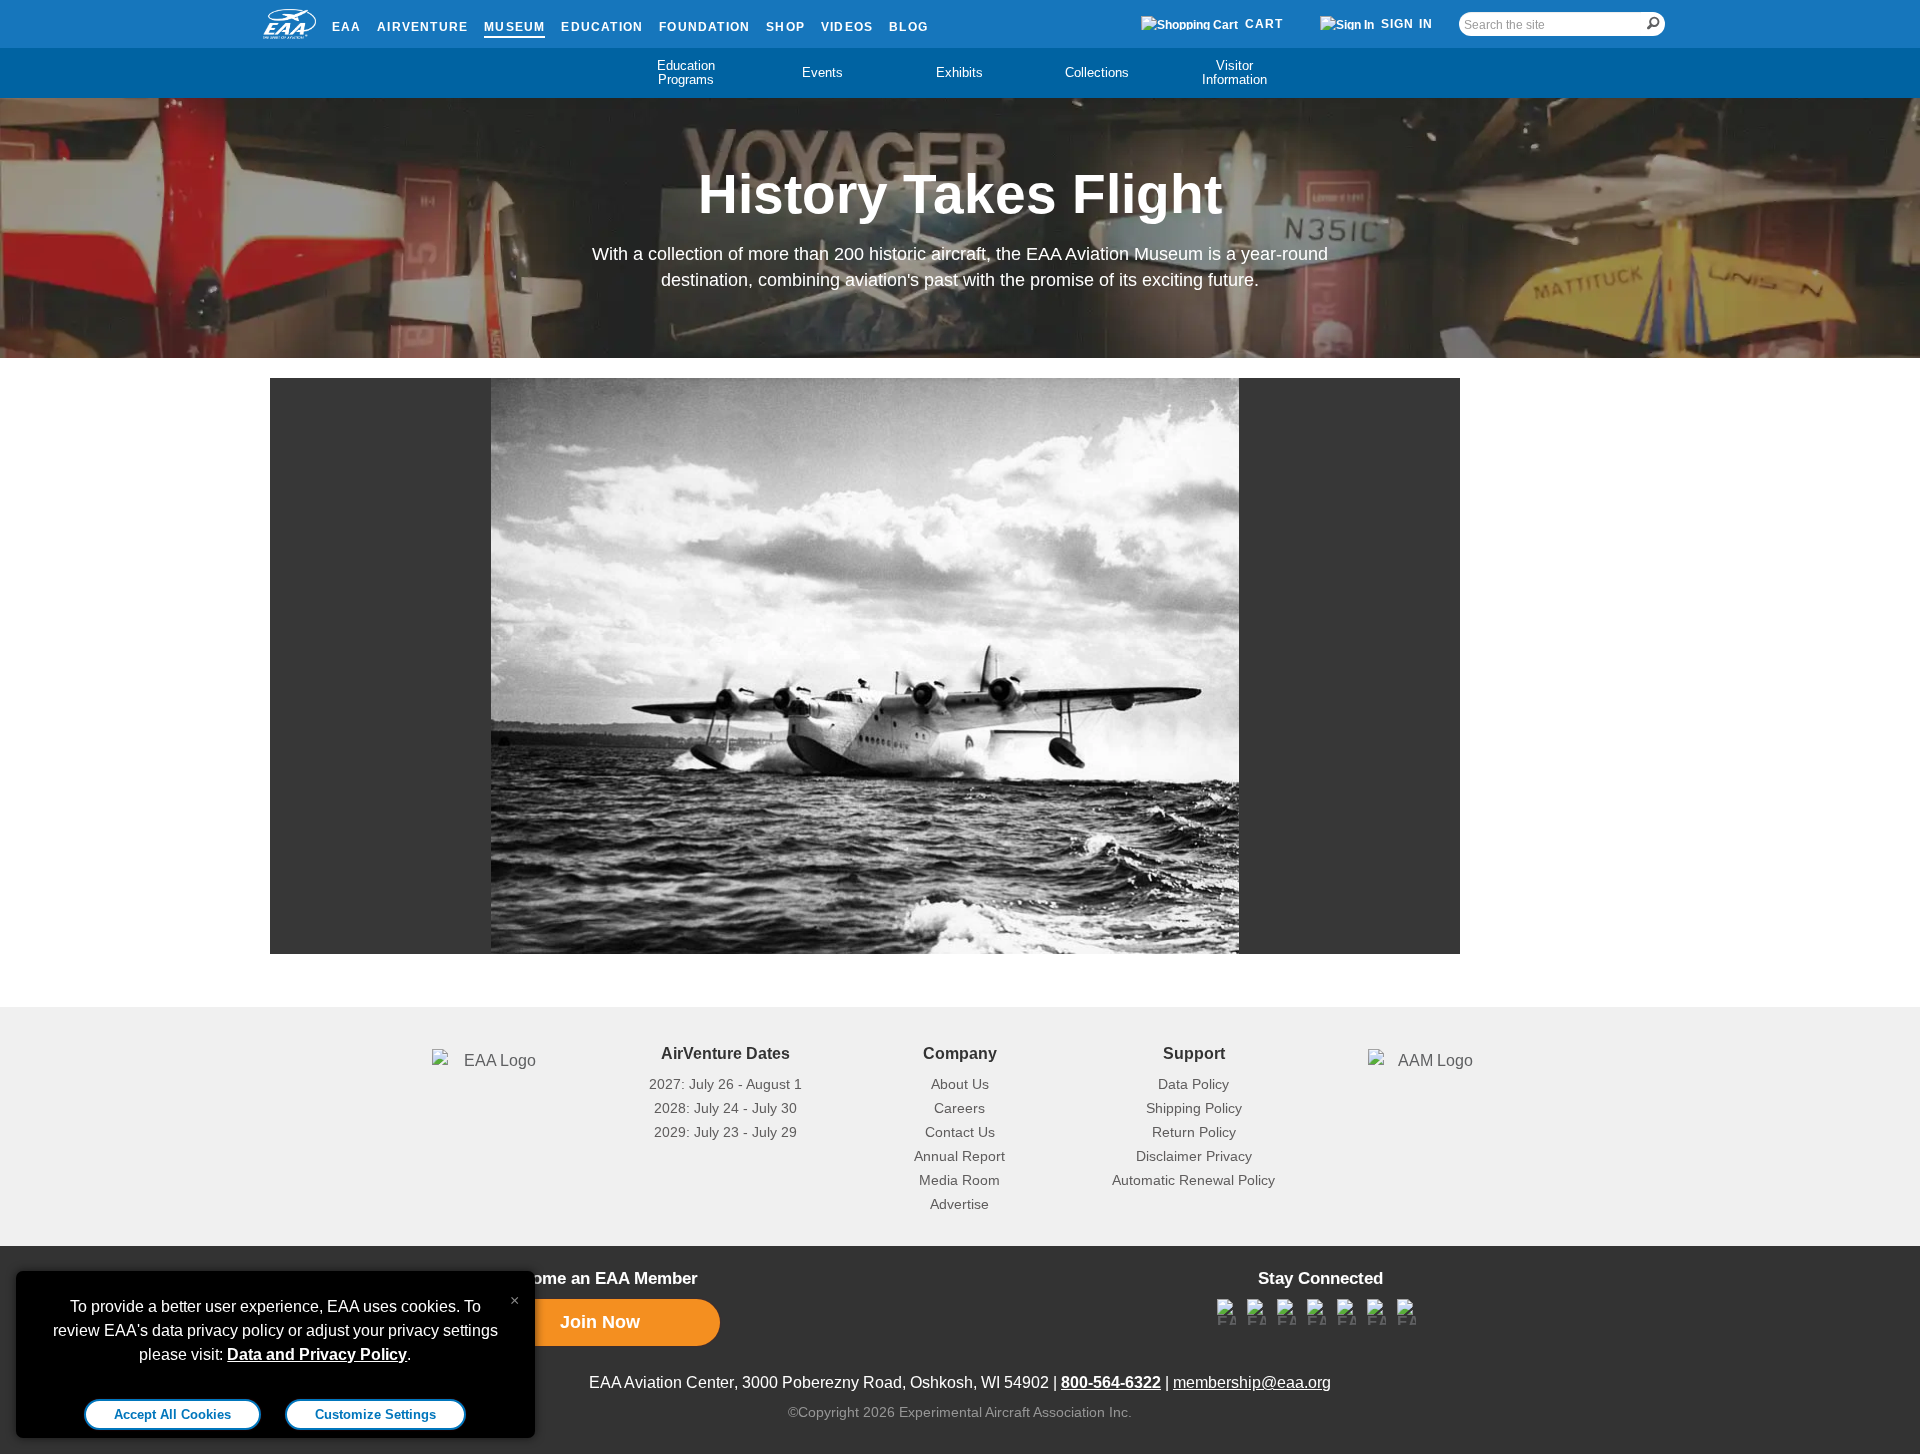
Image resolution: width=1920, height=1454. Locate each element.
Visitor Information (1234, 72)
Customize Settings (375, 1414)
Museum (514, 27)
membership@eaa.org (1252, 1382)
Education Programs (686, 72)
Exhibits (959, 72)
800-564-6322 (1111, 1382)
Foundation (704, 27)
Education (602, 27)
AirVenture (422, 27)
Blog (908, 27)
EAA (347, 27)
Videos (847, 27)
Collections (1097, 72)
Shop (785, 27)
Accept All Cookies (172, 1414)
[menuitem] (685, 73)
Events (822, 72)
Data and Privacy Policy (317, 1354)
